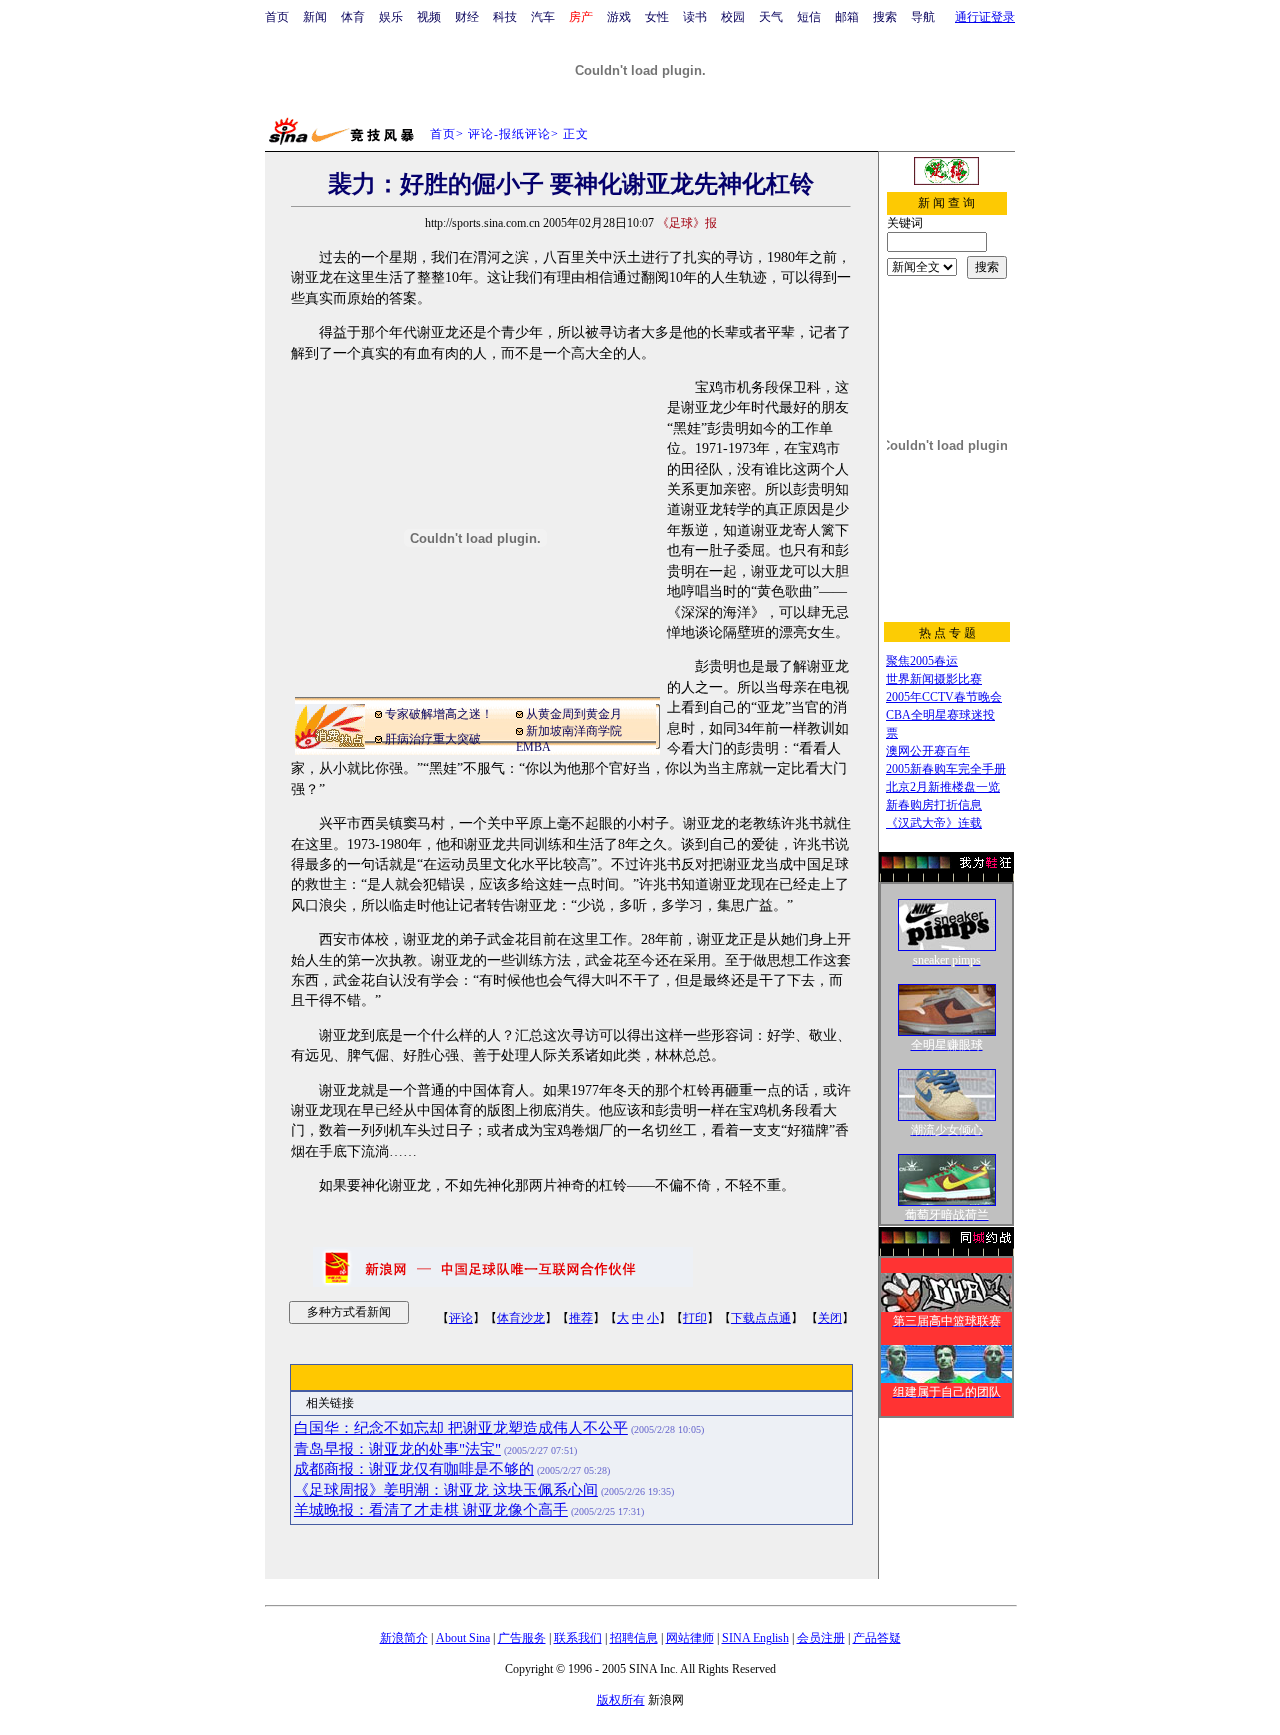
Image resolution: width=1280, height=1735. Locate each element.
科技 (505, 17)
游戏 (619, 17)
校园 (733, 17)
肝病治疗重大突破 (433, 739)
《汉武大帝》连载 (934, 823)
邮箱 (847, 17)
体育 (353, 17)
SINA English (755, 1638)
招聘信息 (634, 1638)
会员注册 (821, 1638)
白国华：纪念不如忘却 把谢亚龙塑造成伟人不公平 (461, 1428)
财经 (467, 17)
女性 (657, 17)
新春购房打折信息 (934, 805)
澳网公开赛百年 (928, 751)
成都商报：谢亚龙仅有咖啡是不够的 (414, 1469)
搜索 (885, 17)
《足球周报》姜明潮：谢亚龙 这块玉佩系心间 (446, 1490)
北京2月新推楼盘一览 (943, 787)
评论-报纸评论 (509, 134)
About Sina (463, 1638)
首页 (277, 17)
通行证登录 (985, 17)
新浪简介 (404, 1638)
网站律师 (690, 1638)
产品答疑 (877, 1638)
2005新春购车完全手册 (946, 769)
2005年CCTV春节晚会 (944, 697)
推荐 (581, 1318)
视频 (429, 17)
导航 (923, 17)
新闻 (315, 17)
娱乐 (391, 17)
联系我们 (578, 1638)
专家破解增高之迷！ (439, 714)
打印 (695, 1318)
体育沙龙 (521, 1318)
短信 (809, 17)
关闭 (830, 1318)
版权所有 (621, 1700)
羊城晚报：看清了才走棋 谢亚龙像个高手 (431, 1510)
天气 (771, 17)
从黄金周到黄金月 (574, 714)
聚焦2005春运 (922, 661)
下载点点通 (761, 1318)
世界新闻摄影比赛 (934, 679)
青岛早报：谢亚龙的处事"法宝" (397, 1449)
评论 (461, 1318)
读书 (695, 17)
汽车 (543, 17)
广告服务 (522, 1638)
